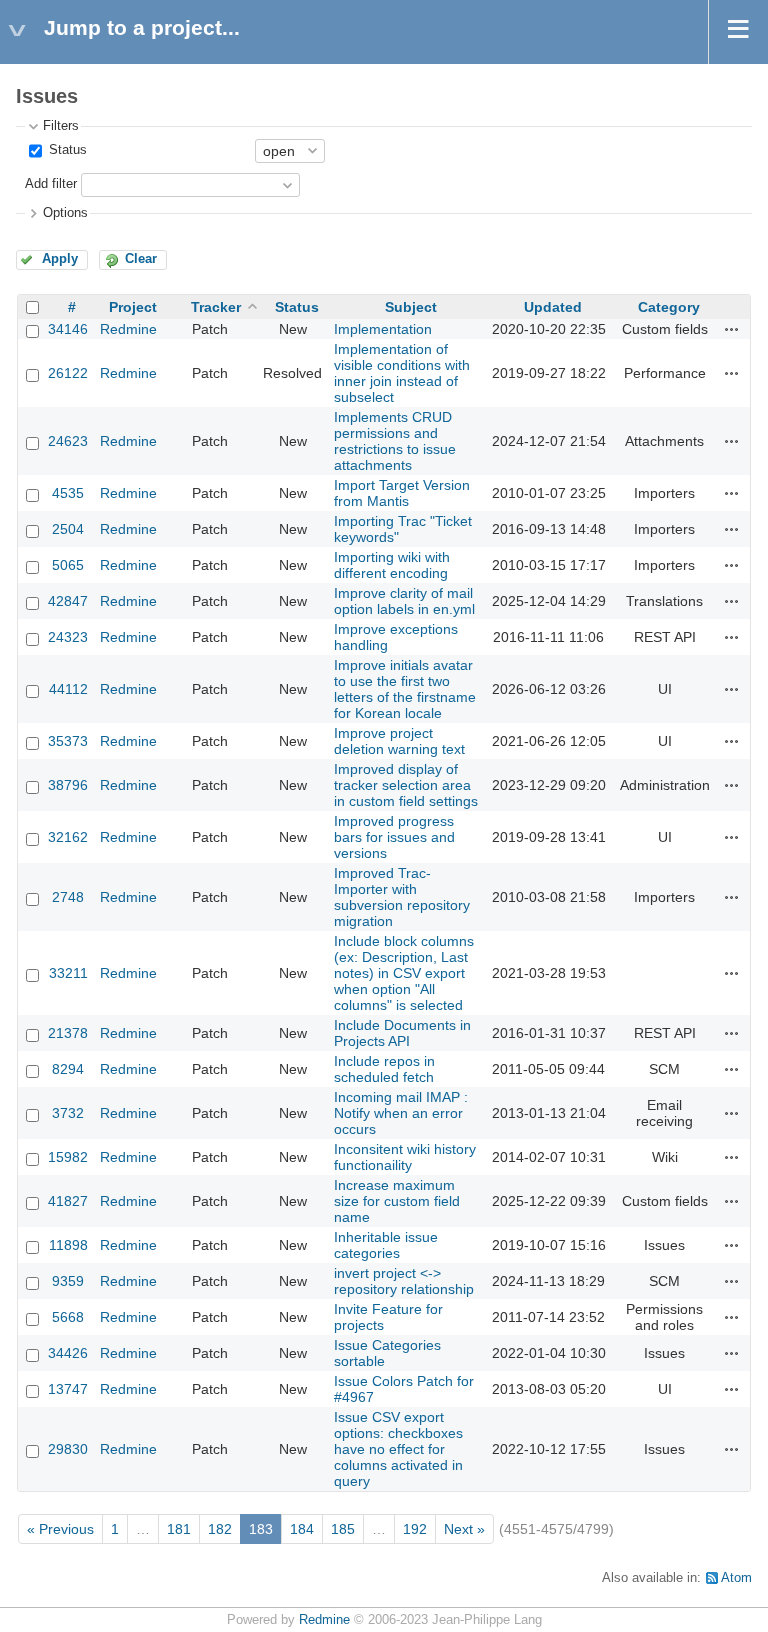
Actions (732, 329)
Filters (61, 126)
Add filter (51, 184)
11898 (68, 1245)
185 (343, 1529)
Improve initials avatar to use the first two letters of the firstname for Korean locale (405, 689)
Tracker (216, 307)
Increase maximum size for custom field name (397, 1201)
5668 (68, 1317)
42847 (68, 601)
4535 (68, 493)
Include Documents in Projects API (402, 1033)
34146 (68, 329)
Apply (60, 259)
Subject (411, 307)
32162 (68, 837)
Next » (464, 1529)
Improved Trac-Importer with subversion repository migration (402, 897)
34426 (68, 1353)
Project (133, 307)
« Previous (60, 1529)
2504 (68, 529)
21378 (68, 1033)
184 (302, 1529)
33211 (68, 973)
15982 (68, 1157)
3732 (68, 1113)
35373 (68, 741)
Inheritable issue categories (386, 1245)
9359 (68, 1281)
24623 (68, 441)
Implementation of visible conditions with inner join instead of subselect (402, 373)
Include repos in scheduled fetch (384, 1069)
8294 (68, 1069)
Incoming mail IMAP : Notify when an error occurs (401, 1113)
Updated (553, 307)
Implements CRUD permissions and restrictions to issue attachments (395, 441)
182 (220, 1529)
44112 (68, 689)
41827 (68, 1201)
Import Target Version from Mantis (402, 493)
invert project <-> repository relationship (404, 1281)
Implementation (383, 329)
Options (65, 213)
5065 (68, 565)
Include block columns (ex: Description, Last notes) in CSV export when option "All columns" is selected (404, 973)
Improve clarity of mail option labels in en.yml (404, 601)
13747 (68, 1389)
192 (415, 1529)
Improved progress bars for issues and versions (394, 837)
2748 (68, 897)
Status (66, 150)
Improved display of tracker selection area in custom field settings (406, 785)
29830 (68, 1449)
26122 (68, 373)
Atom (736, 1578)
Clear (141, 259)
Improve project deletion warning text (399, 741)
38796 (68, 785)
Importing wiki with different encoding (392, 565)
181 (179, 1529)
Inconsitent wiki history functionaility (405, 1157)
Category (669, 307)
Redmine (128, 329)
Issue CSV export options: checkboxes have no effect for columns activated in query (398, 1449)
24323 (68, 637)
